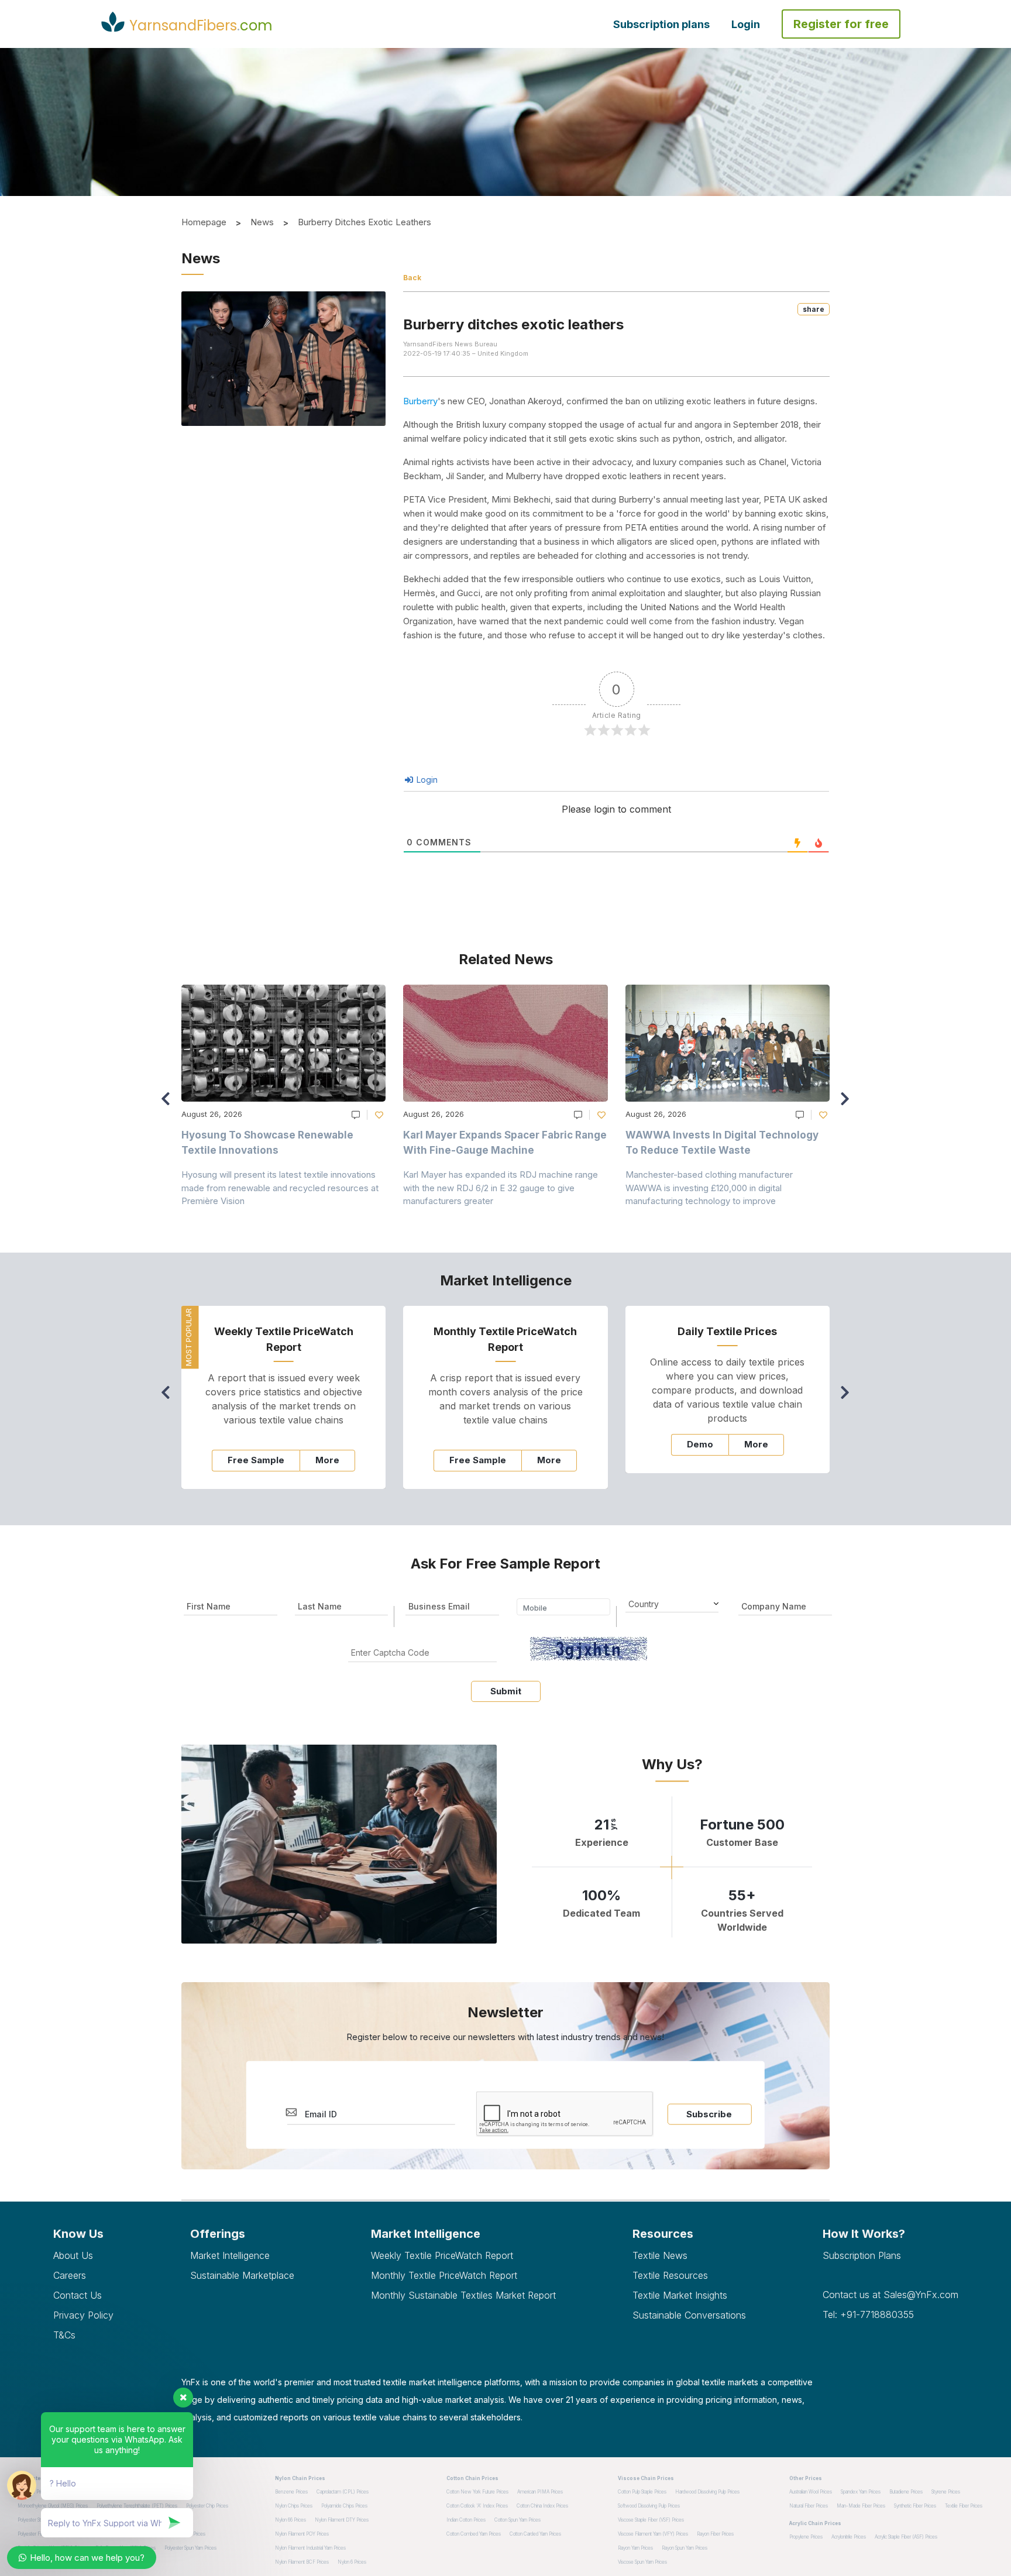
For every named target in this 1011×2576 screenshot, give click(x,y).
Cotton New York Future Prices (477, 2492)
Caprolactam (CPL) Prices (343, 2492)
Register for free (841, 24)
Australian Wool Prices (811, 2492)
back (412, 278)
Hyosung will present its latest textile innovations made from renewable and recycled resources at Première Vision (280, 1188)
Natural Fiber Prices (809, 2506)
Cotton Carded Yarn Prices (535, 2534)
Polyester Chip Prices (207, 2506)
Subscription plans (661, 24)
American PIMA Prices (540, 2492)
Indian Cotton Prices (466, 2520)
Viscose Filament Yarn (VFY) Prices (653, 2534)
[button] (848, 1104)
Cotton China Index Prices (542, 2506)
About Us (73, 2255)
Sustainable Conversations (689, 2315)
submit (506, 1691)
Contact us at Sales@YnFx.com (890, 2295)
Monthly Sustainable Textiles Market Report (463, 2295)
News (262, 222)
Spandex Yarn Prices (861, 2492)
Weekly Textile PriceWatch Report (442, 2255)
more (327, 1460)
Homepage (204, 222)
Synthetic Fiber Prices (915, 2506)
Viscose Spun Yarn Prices (642, 2562)
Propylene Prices (806, 2537)
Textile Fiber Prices (964, 2506)
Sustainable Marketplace (242, 2275)
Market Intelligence (230, 2255)
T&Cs (64, 2335)
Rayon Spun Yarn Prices (685, 2548)
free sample (256, 1460)
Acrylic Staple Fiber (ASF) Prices (906, 2537)
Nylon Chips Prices (294, 2506)
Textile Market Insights (680, 2295)
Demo (700, 1444)
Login (746, 24)
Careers (70, 2275)
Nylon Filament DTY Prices (342, 2520)
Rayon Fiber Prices (715, 2534)
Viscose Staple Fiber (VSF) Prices (651, 2520)
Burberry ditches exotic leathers (364, 222)
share (814, 309)
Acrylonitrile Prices (849, 2537)
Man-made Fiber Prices (861, 2506)
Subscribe (709, 2114)
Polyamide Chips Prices (344, 2506)
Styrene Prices (946, 2492)
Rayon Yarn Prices (635, 2548)
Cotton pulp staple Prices (642, 2492)
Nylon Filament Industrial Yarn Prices (310, 2548)
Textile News (660, 2255)
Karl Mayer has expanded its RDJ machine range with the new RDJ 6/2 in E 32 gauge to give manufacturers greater (501, 1188)
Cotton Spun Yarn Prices (517, 2520)
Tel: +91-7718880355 (868, 2314)
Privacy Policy (83, 2315)
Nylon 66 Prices (290, 2520)
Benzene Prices (291, 2492)
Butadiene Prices (906, 2492)
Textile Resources (670, 2275)
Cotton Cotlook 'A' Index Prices (477, 2506)
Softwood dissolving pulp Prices (649, 2506)
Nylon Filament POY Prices (302, 2534)
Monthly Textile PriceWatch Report (444, 2275)
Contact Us (78, 2295)
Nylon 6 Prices (352, 2562)
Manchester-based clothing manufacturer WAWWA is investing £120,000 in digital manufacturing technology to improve (709, 1188)
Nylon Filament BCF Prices (302, 2562)
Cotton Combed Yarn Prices (474, 2534)
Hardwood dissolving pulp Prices (707, 2492)
